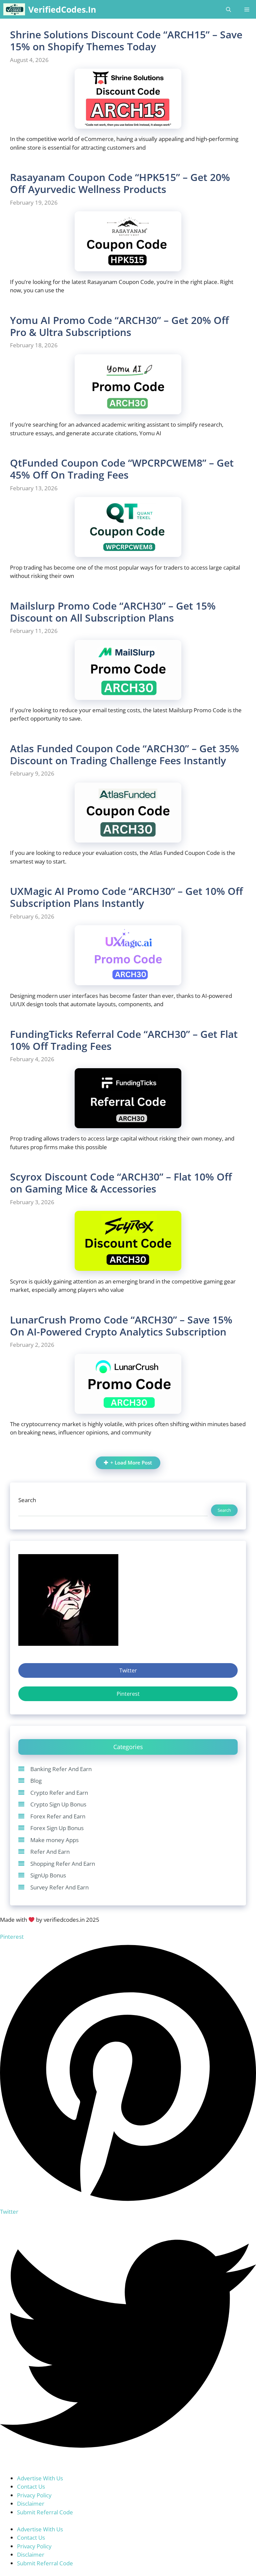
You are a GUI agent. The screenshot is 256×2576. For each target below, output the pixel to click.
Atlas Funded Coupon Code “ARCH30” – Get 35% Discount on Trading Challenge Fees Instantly (124, 754)
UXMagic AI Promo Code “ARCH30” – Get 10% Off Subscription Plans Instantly (126, 897)
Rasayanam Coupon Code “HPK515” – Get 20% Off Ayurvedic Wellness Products (120, 183)
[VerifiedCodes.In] (14, 9)
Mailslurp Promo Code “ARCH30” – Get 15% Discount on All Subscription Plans (113, 612)
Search (27, 1500)
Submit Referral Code (45, 2512)
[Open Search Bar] (228, 9)
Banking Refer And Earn (61, 1769)
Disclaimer (31, 2504)
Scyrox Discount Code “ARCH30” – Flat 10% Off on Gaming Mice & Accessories (121, 1183)
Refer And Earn (50, 1852)
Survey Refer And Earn (59, 1887)
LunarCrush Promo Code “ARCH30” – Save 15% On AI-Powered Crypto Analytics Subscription (121, 1326)
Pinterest (128, 1694)
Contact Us (31, 2487)
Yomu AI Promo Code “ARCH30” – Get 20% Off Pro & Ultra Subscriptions (119, 326)
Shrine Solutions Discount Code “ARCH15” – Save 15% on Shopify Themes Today (126, 40)
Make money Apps (54, 1840)
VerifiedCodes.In (62, 9)
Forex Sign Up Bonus (57, 1828)
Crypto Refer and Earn (59, 1793)
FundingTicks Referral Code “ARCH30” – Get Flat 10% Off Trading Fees (124, 1040)
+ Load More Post (131, 1463)
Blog (36, 1781)
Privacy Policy (34, 2495)
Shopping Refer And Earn (63, 1864)
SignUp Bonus (48, 1875)
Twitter (128, 1670)
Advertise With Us (40, 2478)
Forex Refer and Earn (58, 1816)
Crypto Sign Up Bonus (58, 1804)
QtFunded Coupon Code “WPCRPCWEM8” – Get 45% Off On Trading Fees (122, 469)
